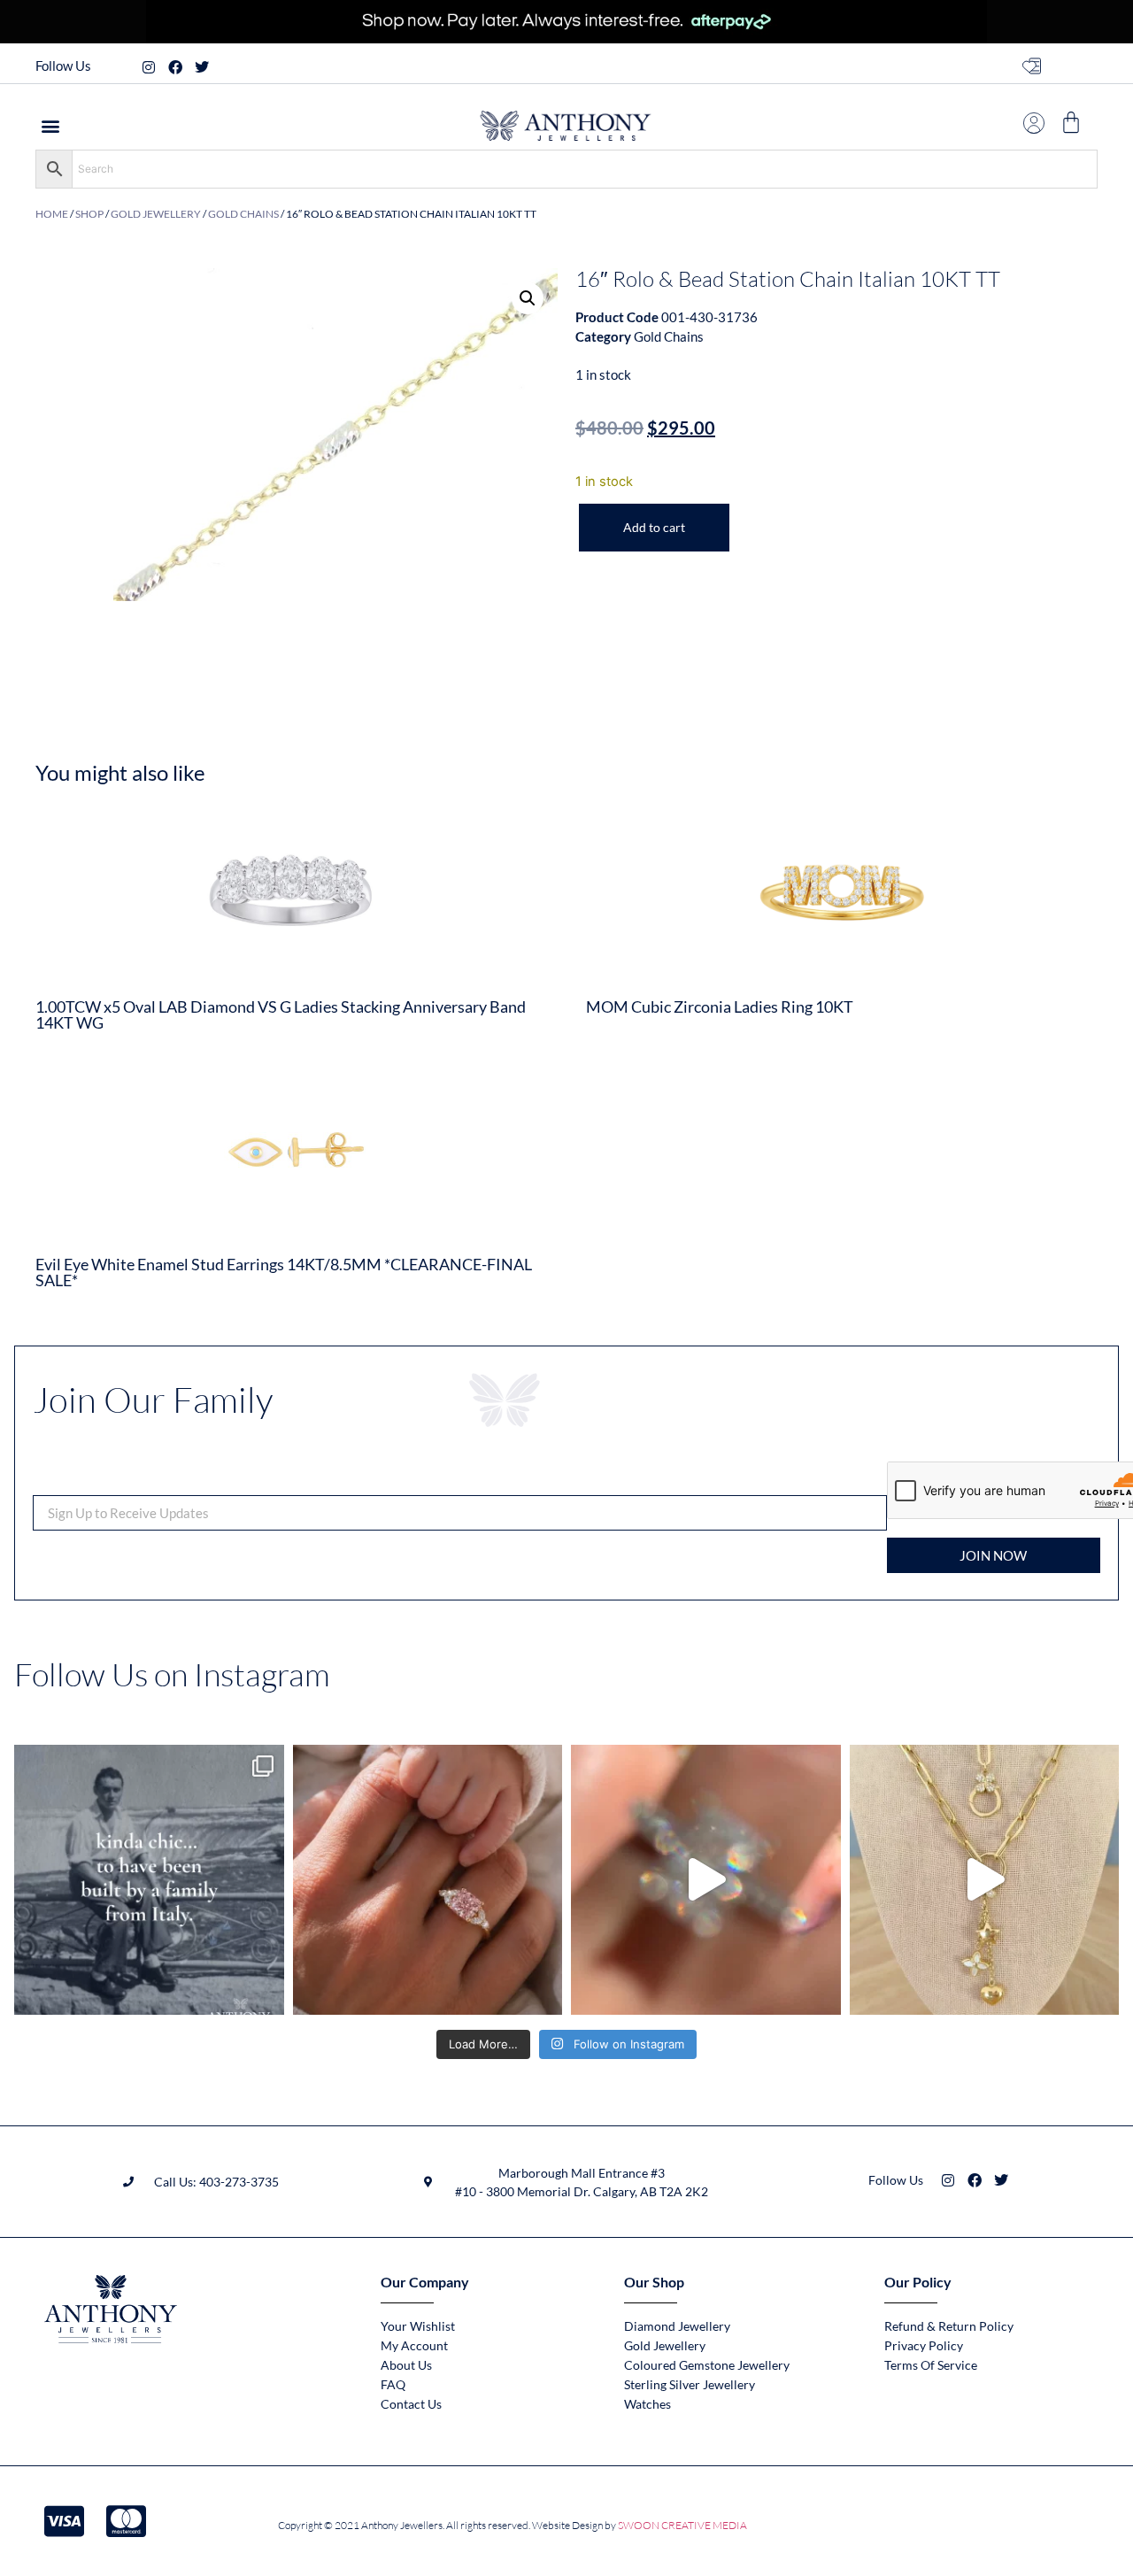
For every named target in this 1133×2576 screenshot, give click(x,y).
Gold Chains (243, 214)
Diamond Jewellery (677, 2326)
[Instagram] (149, 67)
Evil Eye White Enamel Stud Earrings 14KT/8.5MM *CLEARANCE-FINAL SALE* (284, 1272)
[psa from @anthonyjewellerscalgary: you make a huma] (428, 1880)
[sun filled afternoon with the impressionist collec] (706, 1880)
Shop (89, 214)
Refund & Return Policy (949, 2326)
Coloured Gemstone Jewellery (707, 2365)
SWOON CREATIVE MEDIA (682, 2525)
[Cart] (1071, 122)
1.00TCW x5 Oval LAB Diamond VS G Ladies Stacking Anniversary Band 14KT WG (281, 1014)
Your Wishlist (418, 2326)
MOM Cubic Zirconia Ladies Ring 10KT (720, 1006)
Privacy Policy (924, 2345)
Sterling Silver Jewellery (690, 2384)
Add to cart (654, 527)
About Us (406, 2365)
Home (52, 214)
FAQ (393, 2384)
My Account (414, 2345)
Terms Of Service (931, 2365)
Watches (647, 2404)
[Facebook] (175, 67)
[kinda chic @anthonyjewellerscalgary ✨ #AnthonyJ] (149, 1880)
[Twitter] (202, 67)
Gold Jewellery (156, 214)
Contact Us (411, 2404)
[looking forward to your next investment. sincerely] (985, 1880)
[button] (50, 125)
